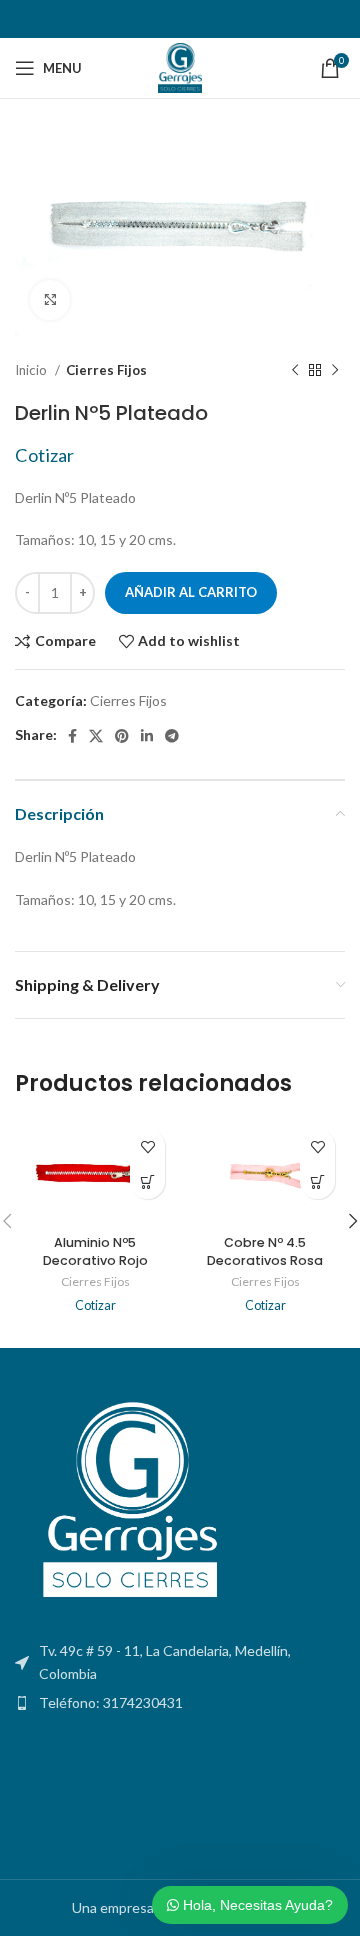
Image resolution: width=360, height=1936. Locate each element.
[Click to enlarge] (50, 300)
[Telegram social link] (172, 736)
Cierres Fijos (106, 370)
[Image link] (125, 1502)
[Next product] (335, 371)
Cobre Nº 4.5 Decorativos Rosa (265, 1251)
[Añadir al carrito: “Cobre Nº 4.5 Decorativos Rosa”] (317, 1181)
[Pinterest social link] (122, 736)
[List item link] (180, 1703)
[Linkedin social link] (147, 736)
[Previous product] (295, 371)
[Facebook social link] (72, 736)
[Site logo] (180, 66)
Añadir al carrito (191, 592)
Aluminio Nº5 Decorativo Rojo (95, 1251)
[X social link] (96, 736)
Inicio (32, 370)
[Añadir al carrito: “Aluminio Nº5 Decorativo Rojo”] (147, 1181)
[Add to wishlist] (147, 1146)
